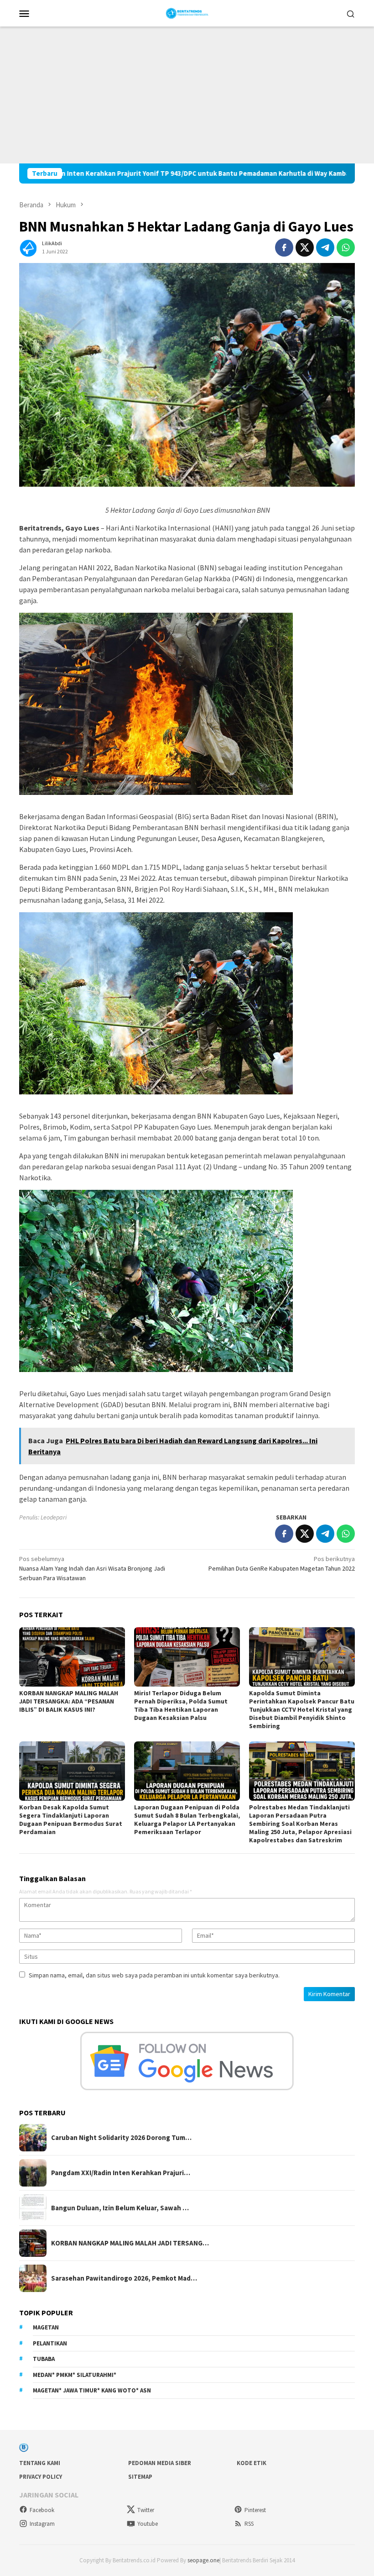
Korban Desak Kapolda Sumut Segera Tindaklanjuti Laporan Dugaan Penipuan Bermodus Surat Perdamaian (71, 1819)
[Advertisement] (187, 95)
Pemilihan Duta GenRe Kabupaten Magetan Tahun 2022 (282, 1564)
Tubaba (44, 2359)
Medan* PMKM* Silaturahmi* (75, 2375)
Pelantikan (50, 2343)
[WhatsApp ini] (346, 247)
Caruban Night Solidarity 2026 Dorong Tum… (121, 2138)
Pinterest (255, 2510)
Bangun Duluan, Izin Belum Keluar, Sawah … (120, 2208)
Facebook (42, 2510)
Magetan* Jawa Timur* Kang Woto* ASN (92, 2390)
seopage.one (203, 2560)
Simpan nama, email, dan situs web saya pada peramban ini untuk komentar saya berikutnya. (154, 1975)
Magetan (46, 2327)
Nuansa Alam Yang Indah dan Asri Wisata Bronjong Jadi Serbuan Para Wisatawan (92, 1568)
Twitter (146, 2510)
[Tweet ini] (305, 247)
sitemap (140, 2477)
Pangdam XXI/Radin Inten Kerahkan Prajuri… (121, 2173)
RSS (249, 2524)
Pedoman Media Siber (160, 2463)
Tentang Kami (40, 2463)
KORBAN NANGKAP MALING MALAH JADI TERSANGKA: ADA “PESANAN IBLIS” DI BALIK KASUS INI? (69, 1701)
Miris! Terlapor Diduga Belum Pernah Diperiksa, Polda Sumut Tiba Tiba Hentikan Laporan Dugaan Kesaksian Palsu (181, 1705)
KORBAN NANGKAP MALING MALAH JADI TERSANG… (130, 2243)
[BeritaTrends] (187, 12)
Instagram (42, 2524)
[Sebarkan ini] (284, 247)
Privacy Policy (41, 2477)
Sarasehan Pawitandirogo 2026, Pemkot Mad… (124, 2278)
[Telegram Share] (325, 247)
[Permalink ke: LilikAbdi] (28, 247)
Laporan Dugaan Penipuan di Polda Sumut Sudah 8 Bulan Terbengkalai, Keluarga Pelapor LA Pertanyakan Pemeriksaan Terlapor (187, 1819)
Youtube (148, 2524)
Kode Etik (252, 2463)
